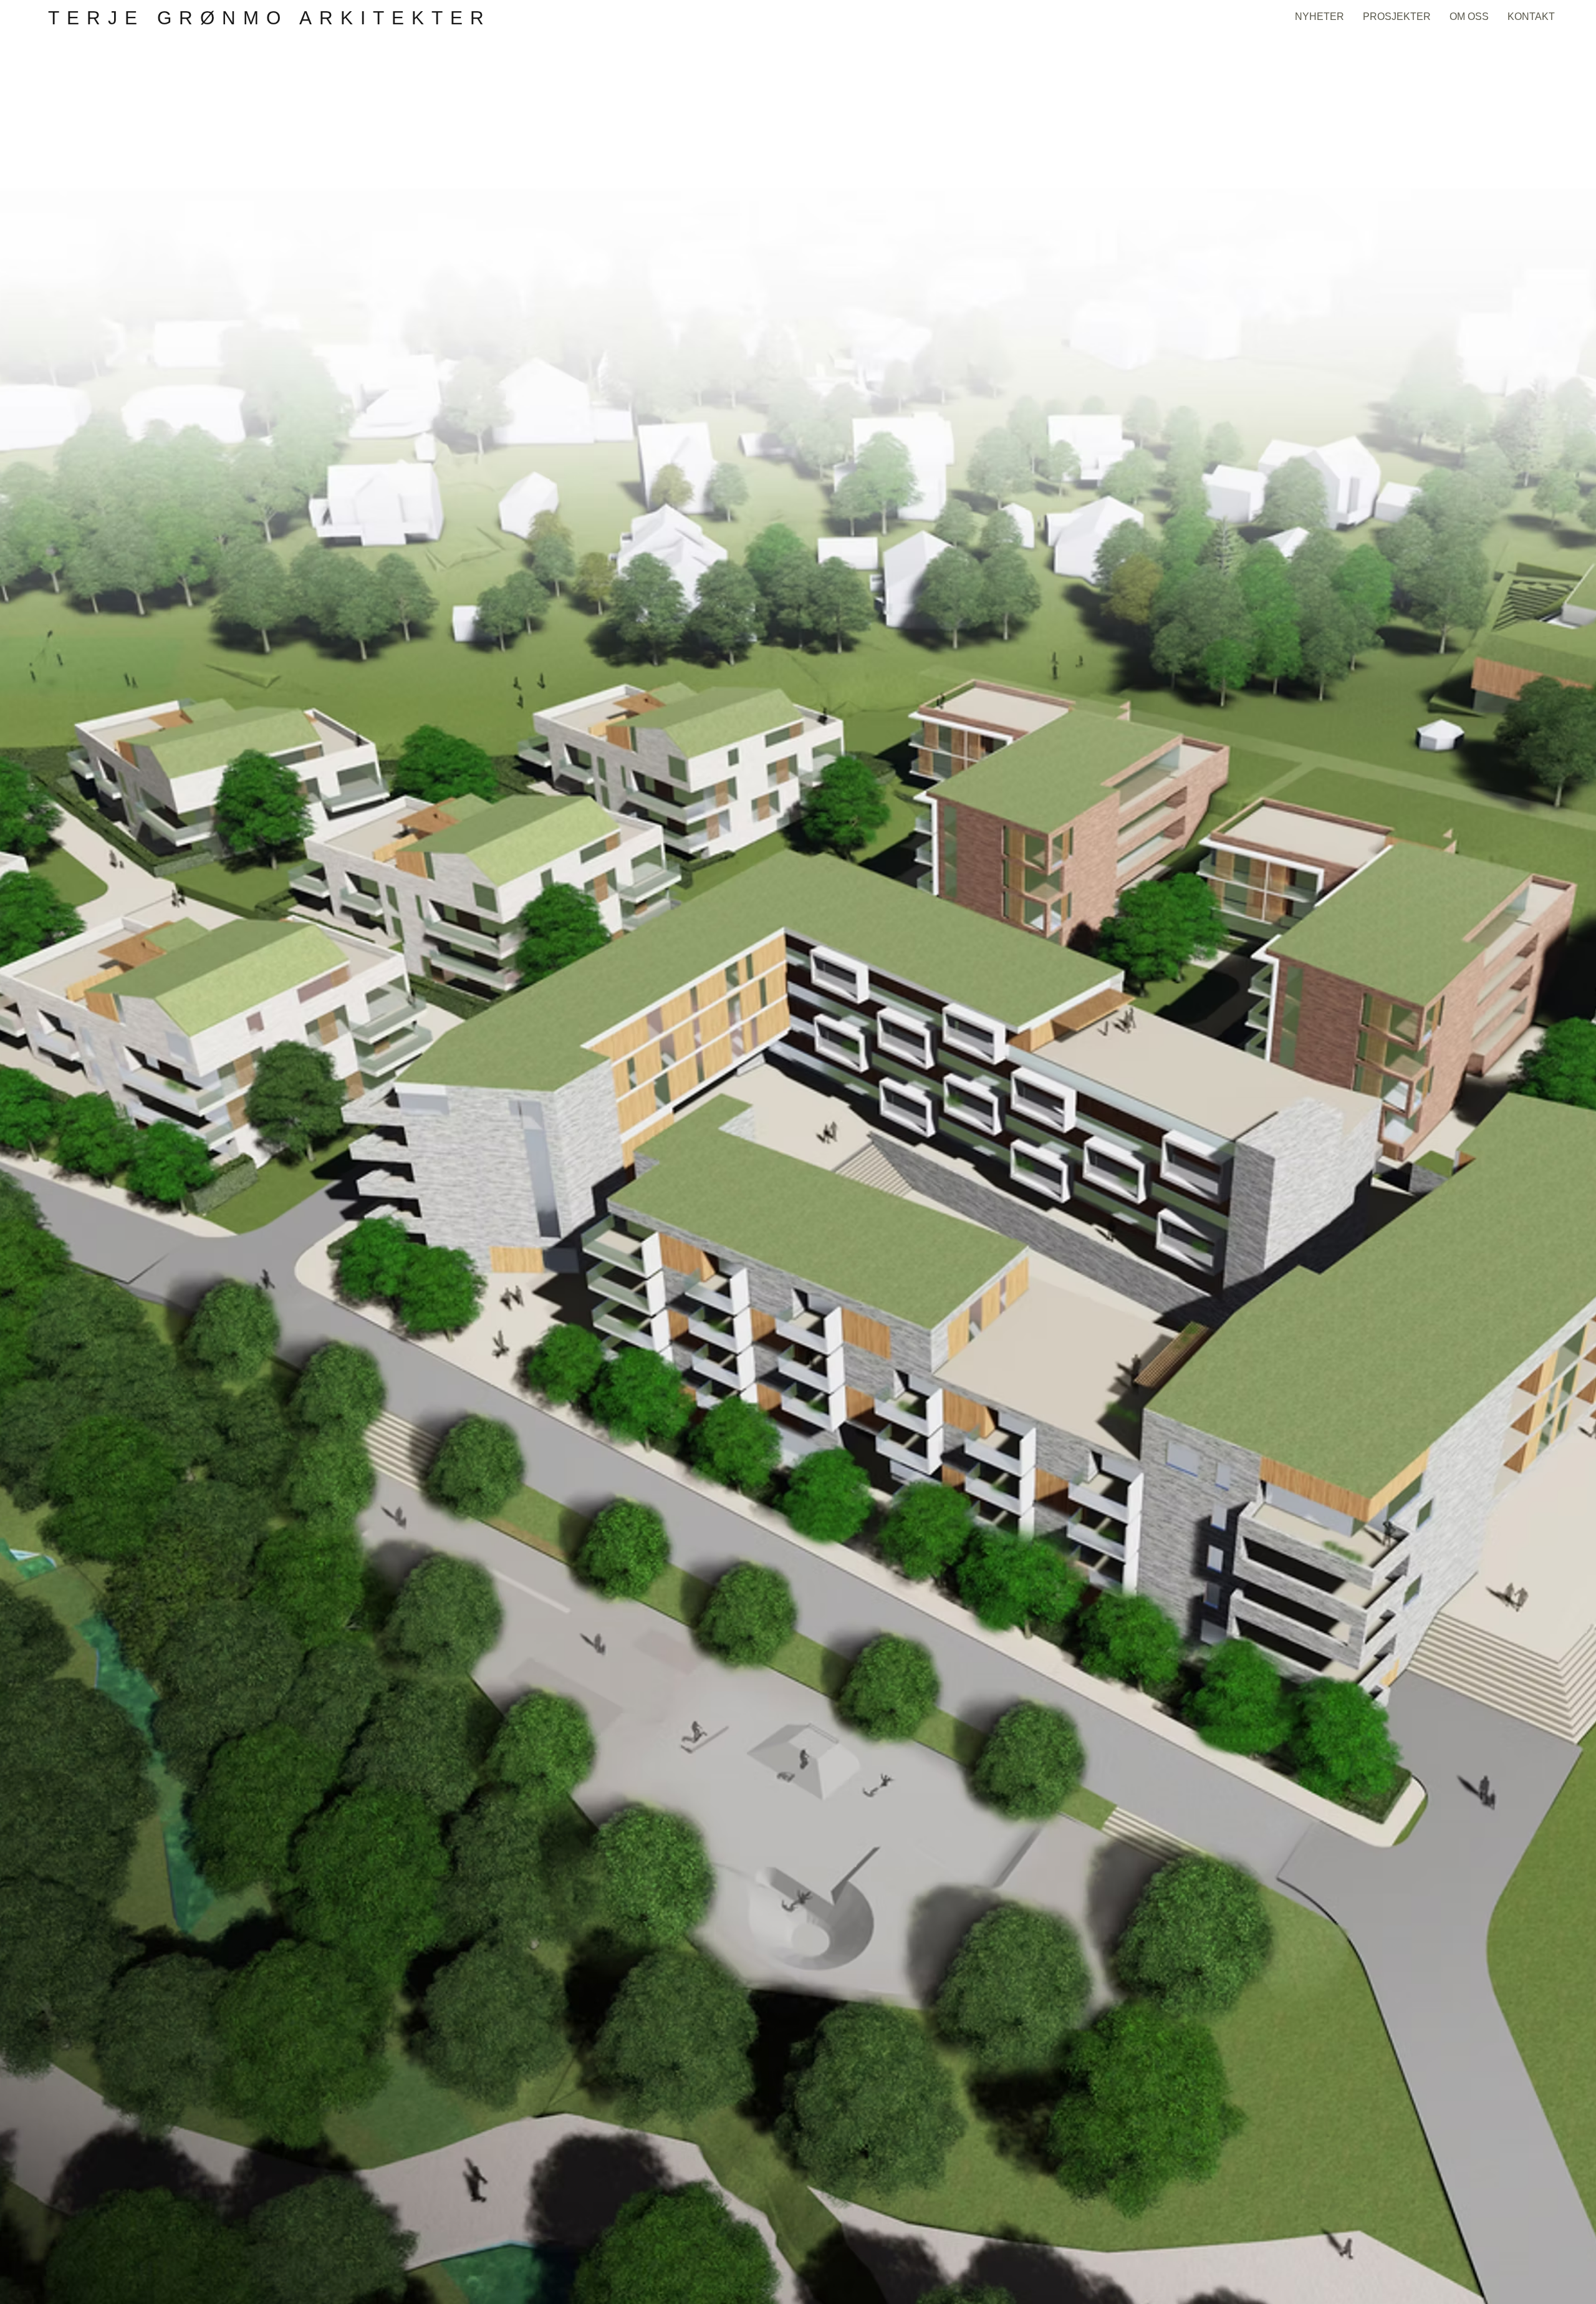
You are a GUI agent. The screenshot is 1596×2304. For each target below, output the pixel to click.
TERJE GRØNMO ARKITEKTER (270, 18)
